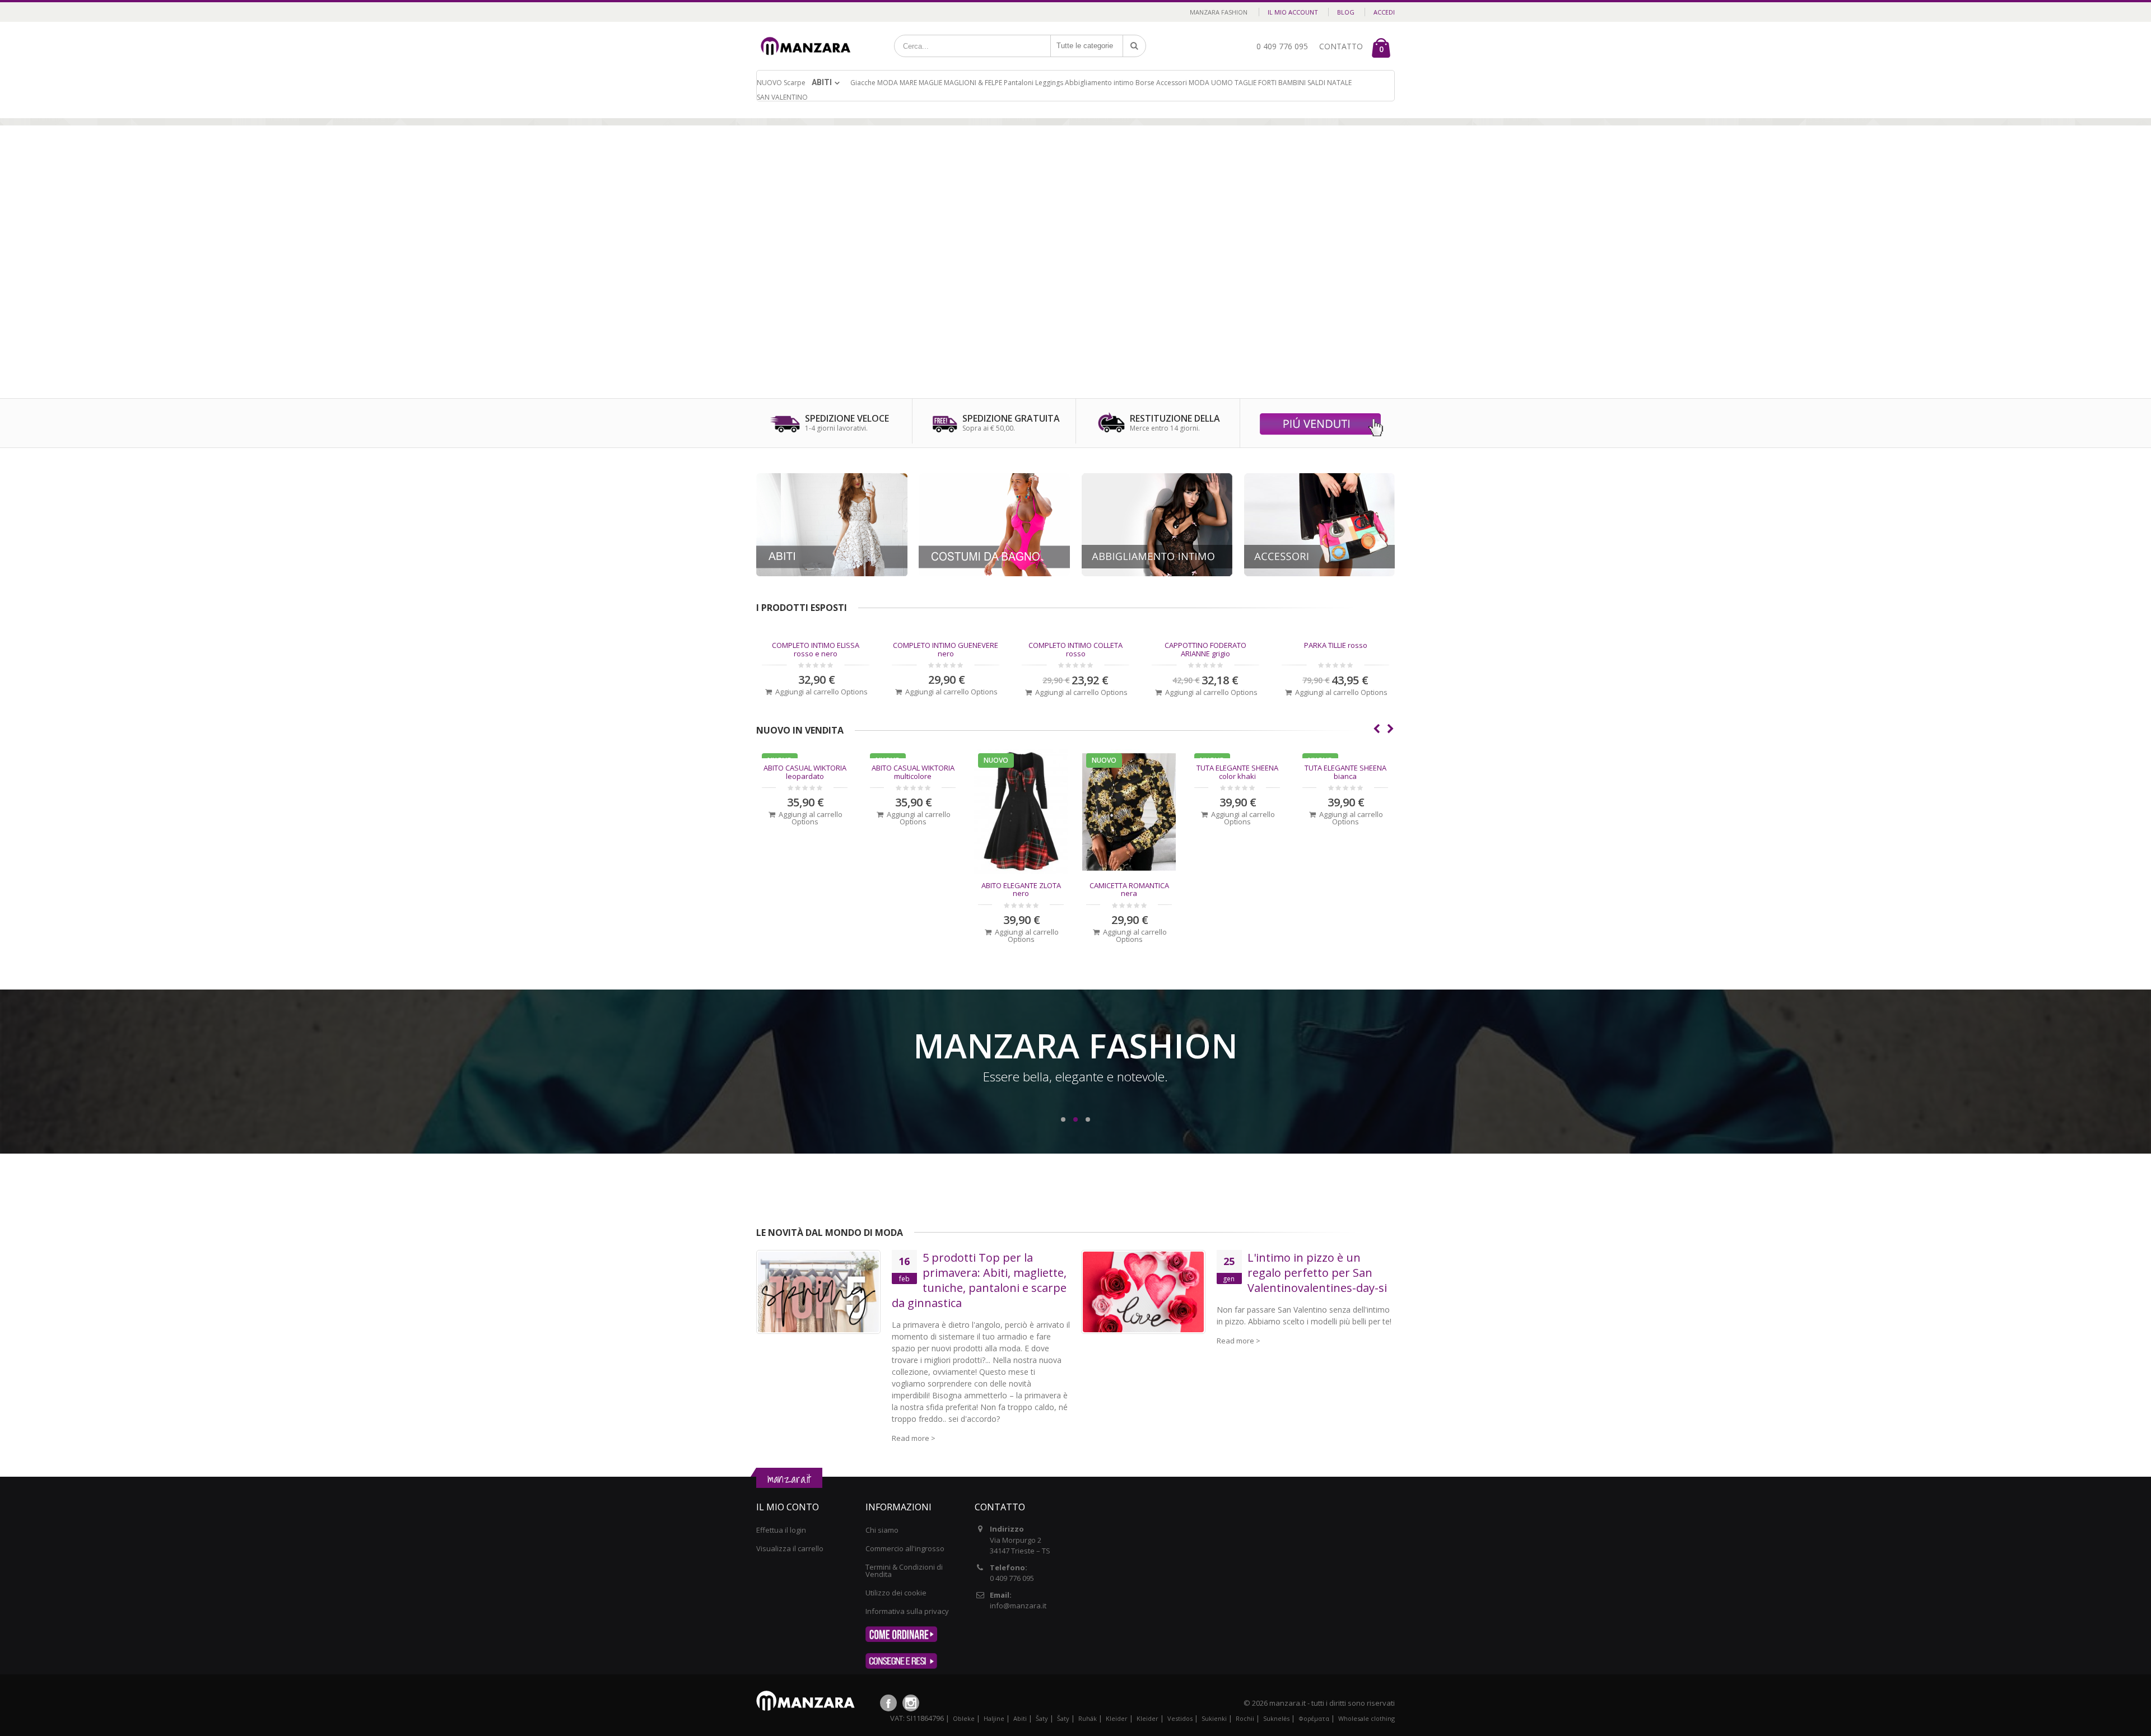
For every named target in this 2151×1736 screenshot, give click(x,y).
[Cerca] (1134, 46)
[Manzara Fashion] (809, 35)
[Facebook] (888, 1703)
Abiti (822, 82)
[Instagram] (911, 1703)
